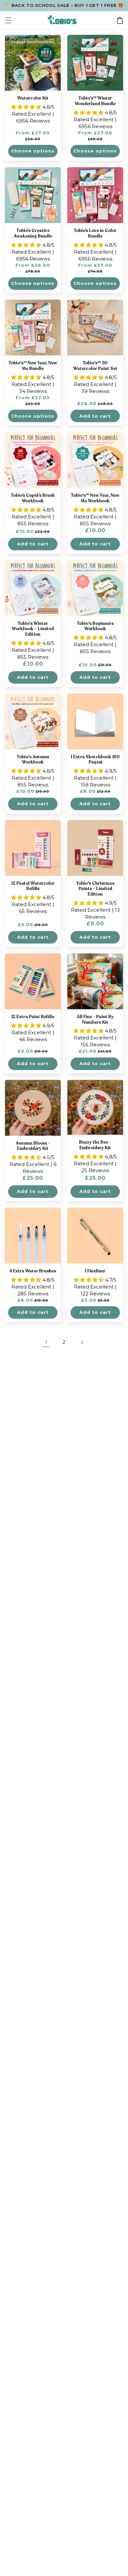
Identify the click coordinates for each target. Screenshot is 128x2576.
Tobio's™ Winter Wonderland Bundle (95, 101)
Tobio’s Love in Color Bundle (95, 234)
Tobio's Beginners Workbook (95, 627)
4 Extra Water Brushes (33, 1271)
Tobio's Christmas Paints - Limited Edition (95, 889)
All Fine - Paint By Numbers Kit (95, 1020)
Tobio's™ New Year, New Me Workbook (95, 498)
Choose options (33, 151)
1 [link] (46, 1342)
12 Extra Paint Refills (33, 1017)
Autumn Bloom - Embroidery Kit (33, 1146)
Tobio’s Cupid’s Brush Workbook (33, 498)
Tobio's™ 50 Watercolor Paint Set (95, 366)
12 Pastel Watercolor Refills (33, 886)
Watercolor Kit (33, 98)
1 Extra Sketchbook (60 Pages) (95, 760)
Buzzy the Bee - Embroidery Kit (95, 1145)
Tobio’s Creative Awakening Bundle (33, 234)
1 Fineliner (95, 1271)
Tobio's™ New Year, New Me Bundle (33, 366)
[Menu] (8, 20)
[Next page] (82, 1342)
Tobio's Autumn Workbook (33, 760)
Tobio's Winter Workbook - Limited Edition (33, 629)
